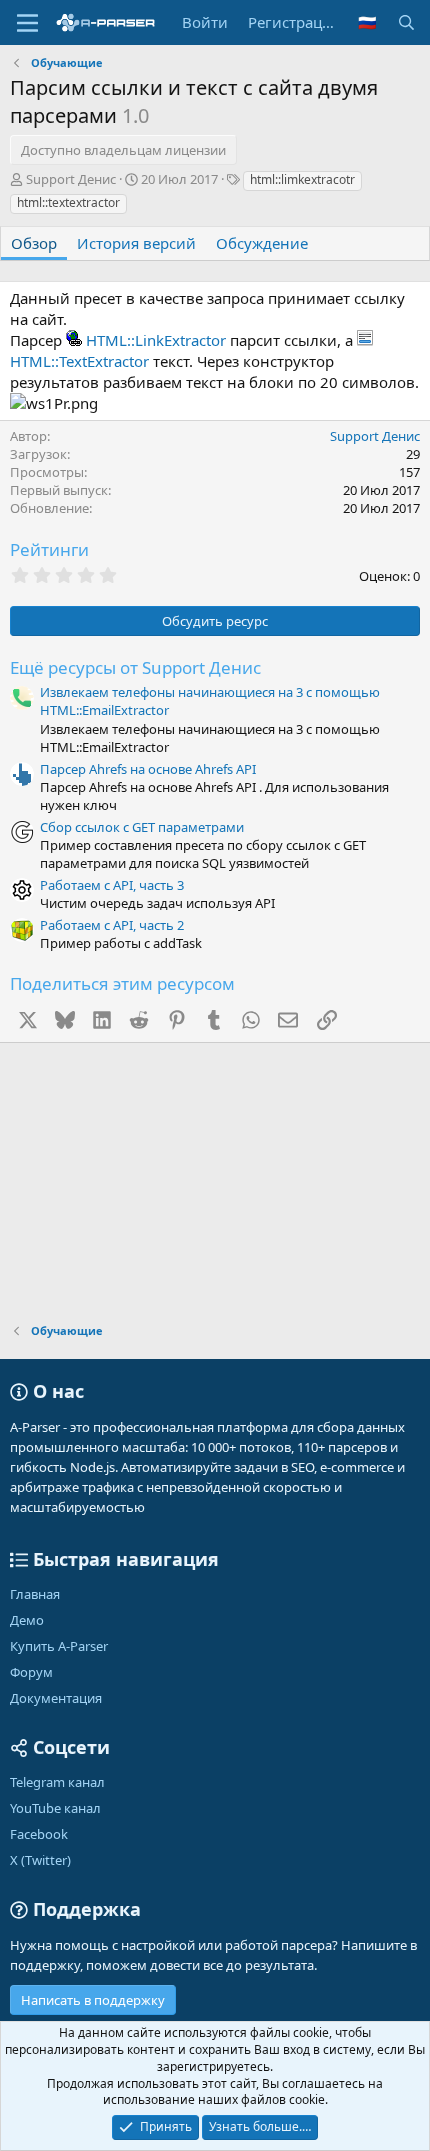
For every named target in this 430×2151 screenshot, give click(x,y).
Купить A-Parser (59, 1646)
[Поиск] (406, 22)
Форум (31, 1672)
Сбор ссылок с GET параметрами (142, 827)
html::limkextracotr (302, 179)
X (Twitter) (40, 1860)
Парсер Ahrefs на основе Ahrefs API (148, 769)
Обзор (34, 243)
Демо (27, 1620)
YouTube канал (55, 1808)
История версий (136, 243)
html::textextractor (68, 202)
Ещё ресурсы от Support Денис (135, 667)
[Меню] (27, 23)
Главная (35, 1594)
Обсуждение (262, 243)
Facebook (39, 1834)
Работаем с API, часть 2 (112, 925)
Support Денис (71, 179)
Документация (56, 1698)
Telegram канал (57, 1782)
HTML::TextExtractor (79, 361)
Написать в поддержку (93, 2000)
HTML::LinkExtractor (156, 340)
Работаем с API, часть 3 (112, 885)
